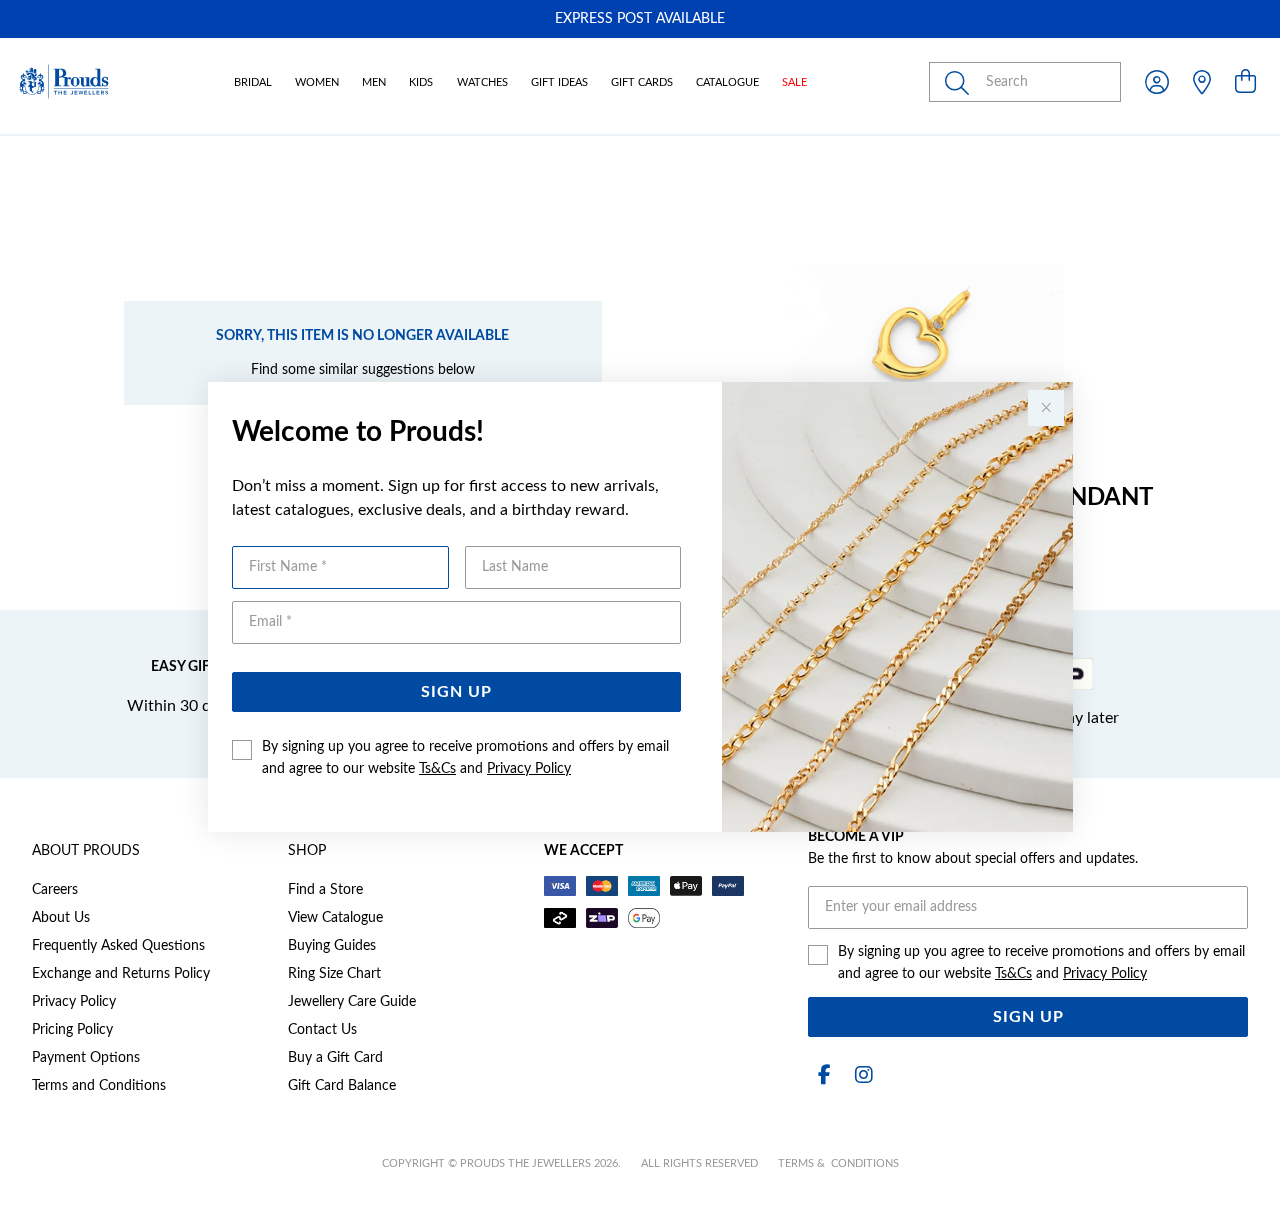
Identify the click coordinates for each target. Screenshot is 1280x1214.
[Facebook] (824, 1075)
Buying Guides (332, 946)
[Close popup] (1046, 408)
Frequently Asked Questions (118, 946)
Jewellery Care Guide (352, 1002)
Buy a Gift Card (335, 1058)
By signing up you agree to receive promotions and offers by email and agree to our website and (465, 758)
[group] (640, 19)
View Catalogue (335, 918)
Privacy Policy (529, 769)
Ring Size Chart (334, 974)
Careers (55, 890)
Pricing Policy (72, 1030)
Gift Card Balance (342, 1086)
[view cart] (1245, 83)
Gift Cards (642, 82)
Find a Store (325, 890)
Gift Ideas (559, 82)
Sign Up (456, 692)
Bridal (253, 82)
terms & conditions (838, 1163)
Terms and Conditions (99, 1086)
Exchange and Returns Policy (121, 974)
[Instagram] (860, 1075)
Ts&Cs (437, 769)
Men (374, 82)
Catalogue (727, 82)
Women (317, 82)
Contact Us (322, 1030)
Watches (482, 82)
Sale (794, 82)
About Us (61, 918)
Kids (421, 82)
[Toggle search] (961, 82)
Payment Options (86, 1058)
